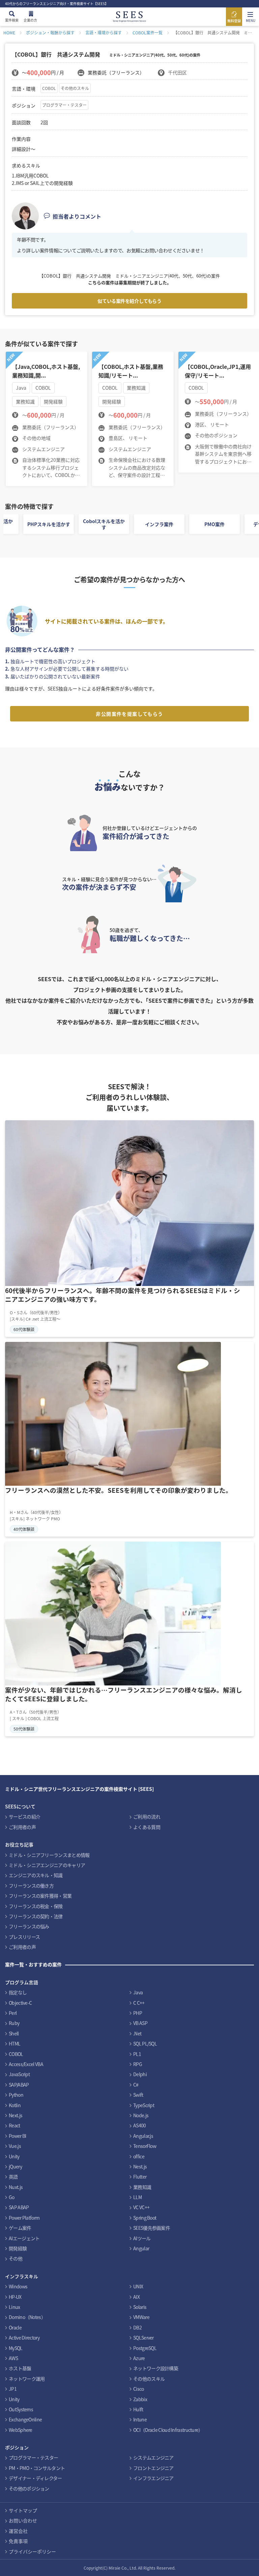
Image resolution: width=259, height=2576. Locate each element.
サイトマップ (23, 2510)
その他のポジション (29, 2488)
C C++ (139, 2003)
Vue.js (15, 2146)
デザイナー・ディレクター (35, 2478)
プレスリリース (24, 1937)
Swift (138, 2095)
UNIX (138, 2286)
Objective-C (20, 2003)
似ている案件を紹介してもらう (129, 301)
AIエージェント (24, 2238)
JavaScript (19, 2074)
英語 (13, 2177)
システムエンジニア (153, 2457)
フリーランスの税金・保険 (36, 1906)
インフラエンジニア (153, 2478)
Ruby (14, 2023)
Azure (139, 2358)
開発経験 (18, 2248)
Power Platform (24, 2218)
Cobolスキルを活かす (104, 524)
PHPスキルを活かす (49, 524)
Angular (141, 2248)
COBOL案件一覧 (148, 33)
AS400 (140, 2125)
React (15, 2125)
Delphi (140, 2074)
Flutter (140, 2177)
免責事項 (18, 2541)
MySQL (16, 2348)
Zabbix (140, 2399)
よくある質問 (147, 1827)
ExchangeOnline (25, 2419)
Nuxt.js (16, 2187)
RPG (138, 2064)
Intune (140, 2419)
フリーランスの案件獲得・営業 (40, 1896)
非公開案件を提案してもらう (129, 714)
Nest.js (140, 2166)
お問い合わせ (23, 2520)
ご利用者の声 (22, 1827)
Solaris (140, 2307)
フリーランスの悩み (29, 1926)
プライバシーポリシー (32, 2551)
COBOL (49, 88)
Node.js (141, 2115)
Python (16, 2095)
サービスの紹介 (24, 1816)
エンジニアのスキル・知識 (36, 1875)
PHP (138, 2013)
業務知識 (142, 2187)
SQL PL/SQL (145, 2043)
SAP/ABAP (19, 2085)
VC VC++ (141, 2207)
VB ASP (140, 2023)
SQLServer (143, 2338)
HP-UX (15, 2297)
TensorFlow (145, 2146)
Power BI (17, 2136)
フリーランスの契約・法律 (36, 1916)
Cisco (139, 2389)
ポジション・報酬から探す (50, 33)
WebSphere (21, 2430)
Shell (14, 2033)
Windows (18, 2286)
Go (12, 2197)
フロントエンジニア (153, 2468)
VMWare (141, 2317)
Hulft (138, 2409)
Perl (13, 2013)
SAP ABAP (19, 2207)
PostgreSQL (145, 2348)
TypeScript (144, 2105)
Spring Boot (145, 2218)
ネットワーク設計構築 (156, 2368)
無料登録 (234, 21)
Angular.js (143, 2136)
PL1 (137, 2054)
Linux (15, 2307)
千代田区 (177, 72)
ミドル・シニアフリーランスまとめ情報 (49, 1855)
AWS (13, 2358)
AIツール (142, 2238)
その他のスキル (75, 88)
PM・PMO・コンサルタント (37, 2468)
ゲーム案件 (20, 2228)
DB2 (137, 2327)
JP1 (13, 2389)
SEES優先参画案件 (152, 2228)
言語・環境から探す (104, 33)
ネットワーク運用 (27, 2379)
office (139, 2156)
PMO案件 (214, 524)
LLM (137, 2197)
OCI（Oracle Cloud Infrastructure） (168, 2430)
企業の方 (30, 20)
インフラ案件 (159, 524)
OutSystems (21, 2409)
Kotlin (15, 2105)
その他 (16, 2258)
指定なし (18, 1992)
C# (136, 2085)
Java (138, 1992)
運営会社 (18, 2531)
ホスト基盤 (20, 2368)
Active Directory (24, 2338)
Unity (14, 2156)
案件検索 (12, 20)
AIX (136, 2297)
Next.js (16, 2115)
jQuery (15, 2166)
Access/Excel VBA (26, 2064)
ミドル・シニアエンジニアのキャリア (47, 1865)
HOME (9, 33)
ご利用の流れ (147, 1816)
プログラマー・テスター (64, 105)
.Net (137, 2033)
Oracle (15, 2327)
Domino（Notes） (27, 2317)
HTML (15, 2043)
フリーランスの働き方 (31, 1886)
